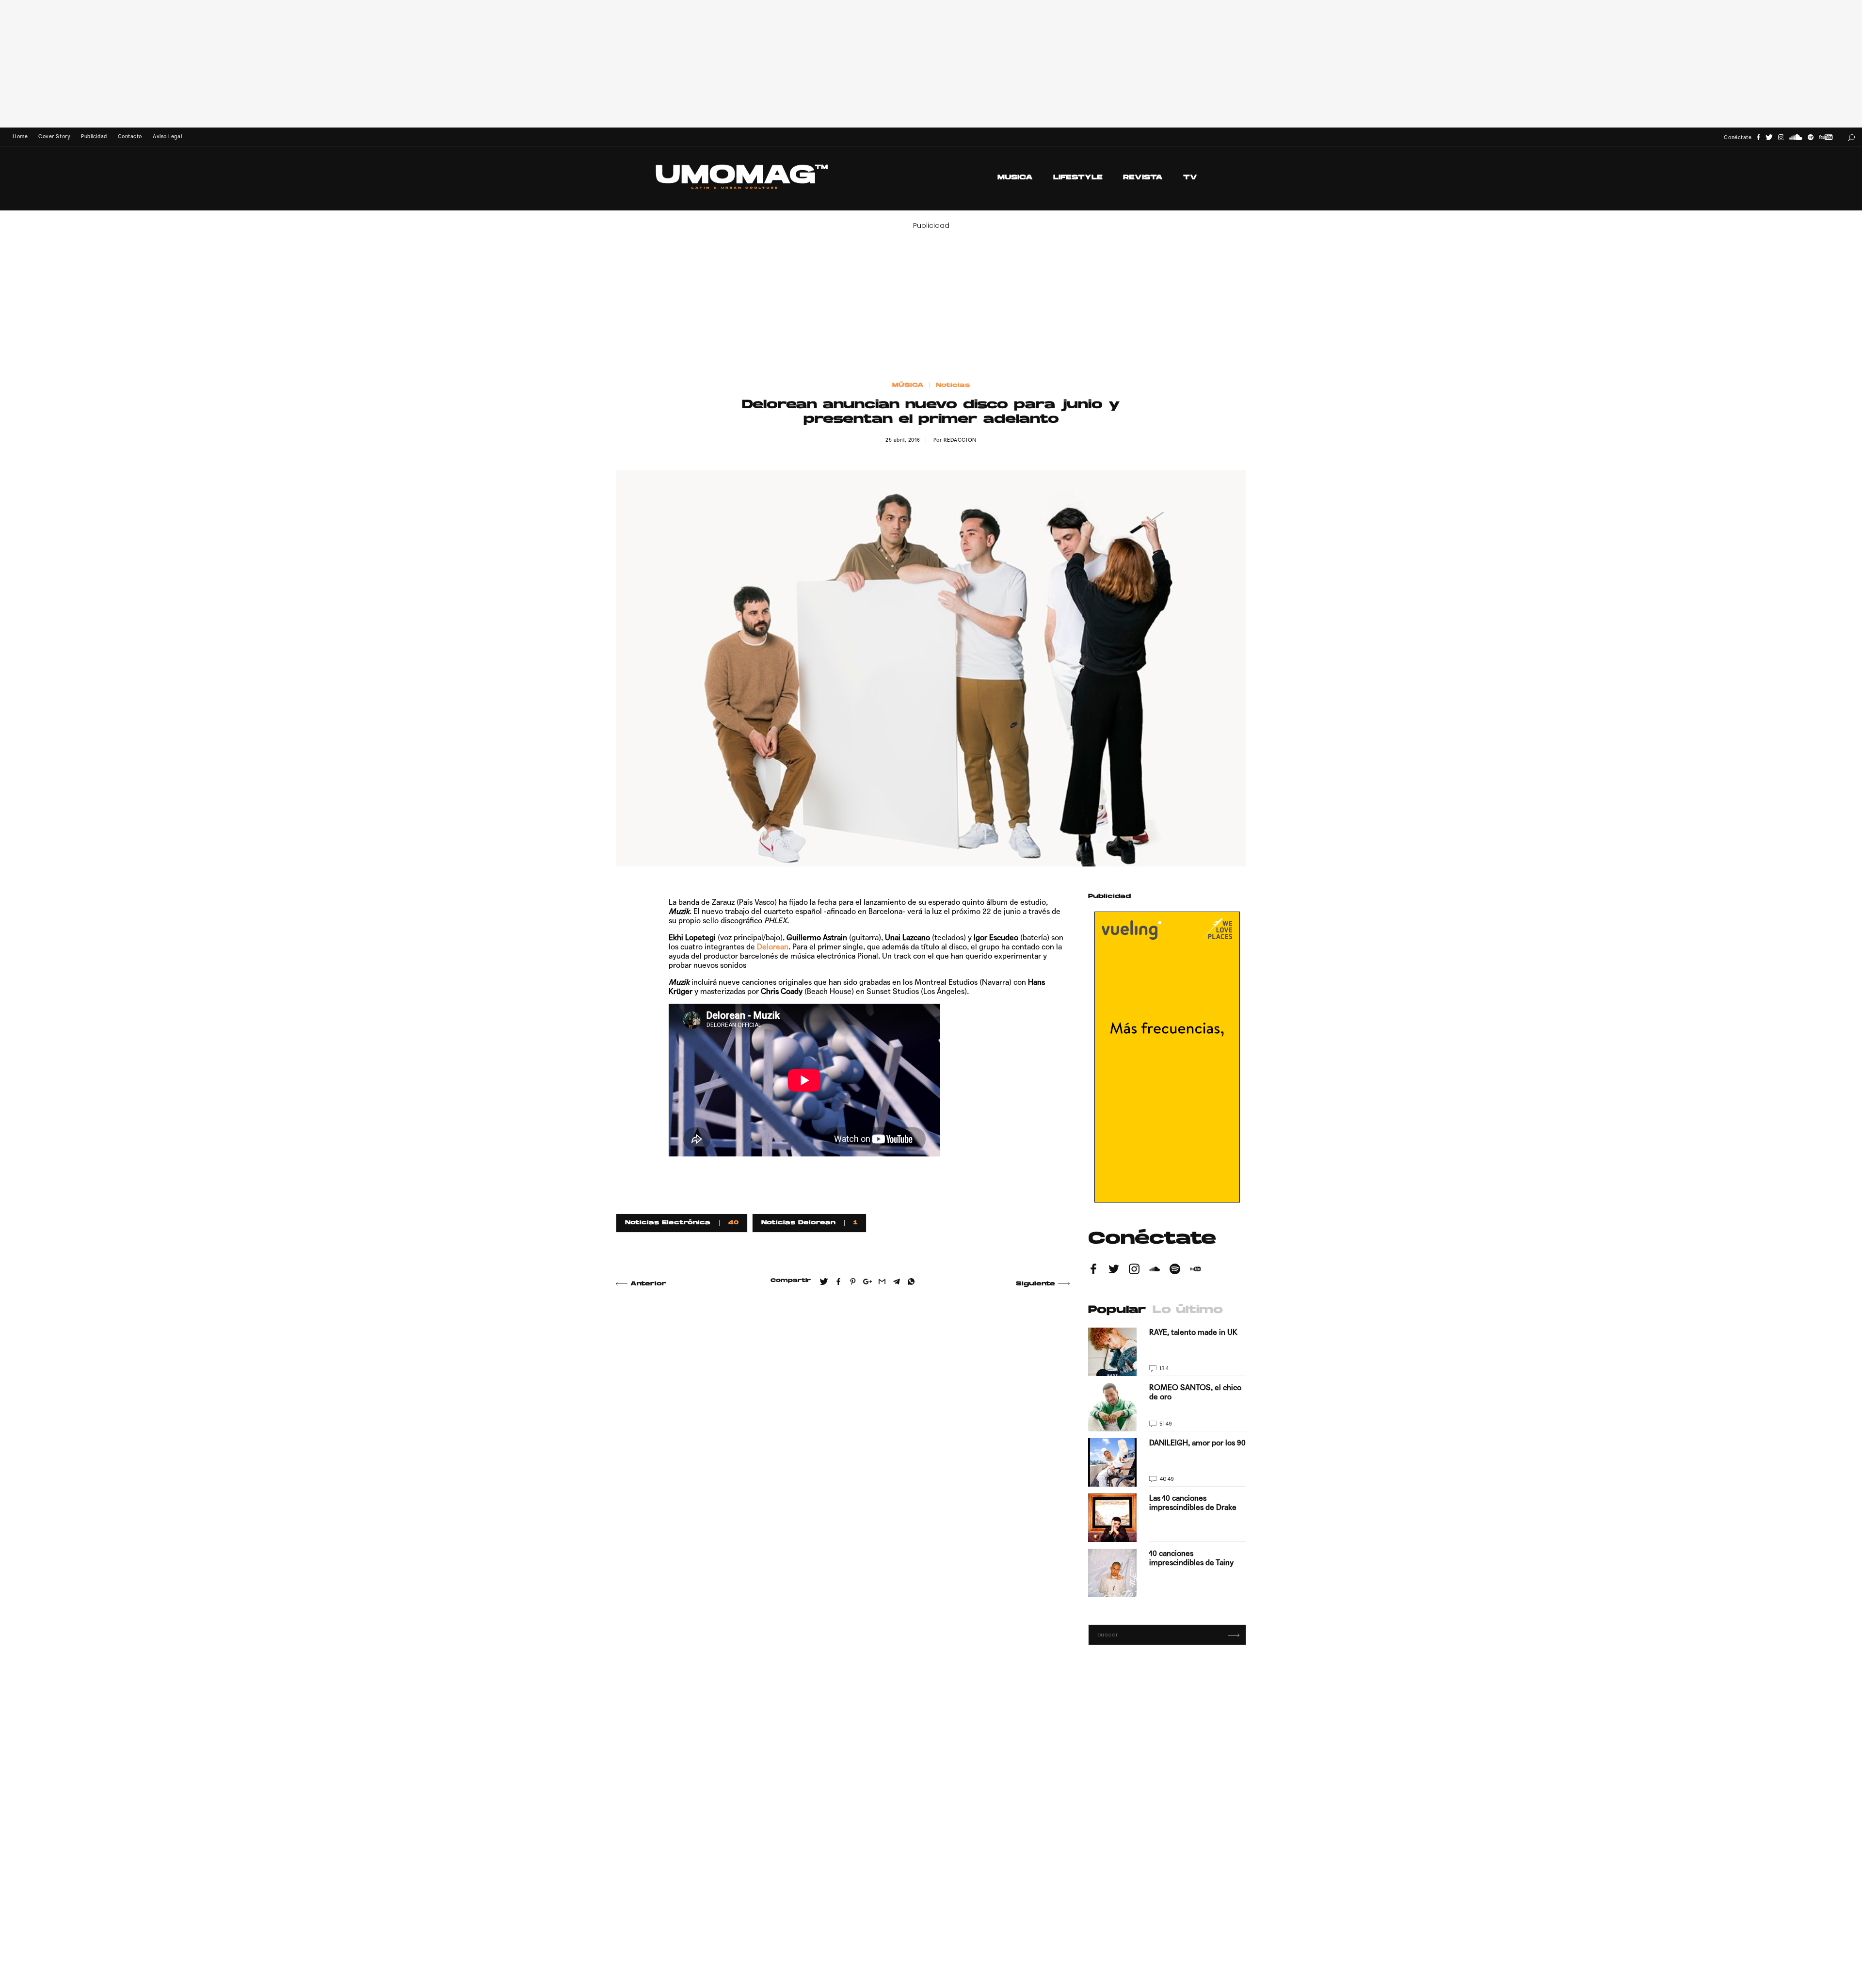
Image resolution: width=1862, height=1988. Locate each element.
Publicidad (94, 136)
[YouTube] (1826, 137)
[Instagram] (1781, 137)
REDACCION (960, 440)
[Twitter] (1769, 137)
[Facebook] (1758, 137)
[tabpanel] (1167, 1462)
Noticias (953, 385)
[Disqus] (843, 1435)
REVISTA (1143, 178)
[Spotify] (1811, 137)
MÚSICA (908, 385)
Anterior (648, 1284)
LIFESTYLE (1078, 178)
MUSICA (1015, 178)
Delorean (773, 947)
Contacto (130, 136)
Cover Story (54, 136)
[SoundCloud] (1796, 137)
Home (20, 136)
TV (1190, 178)
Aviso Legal (167, 136)
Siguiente (1035, 1284)
